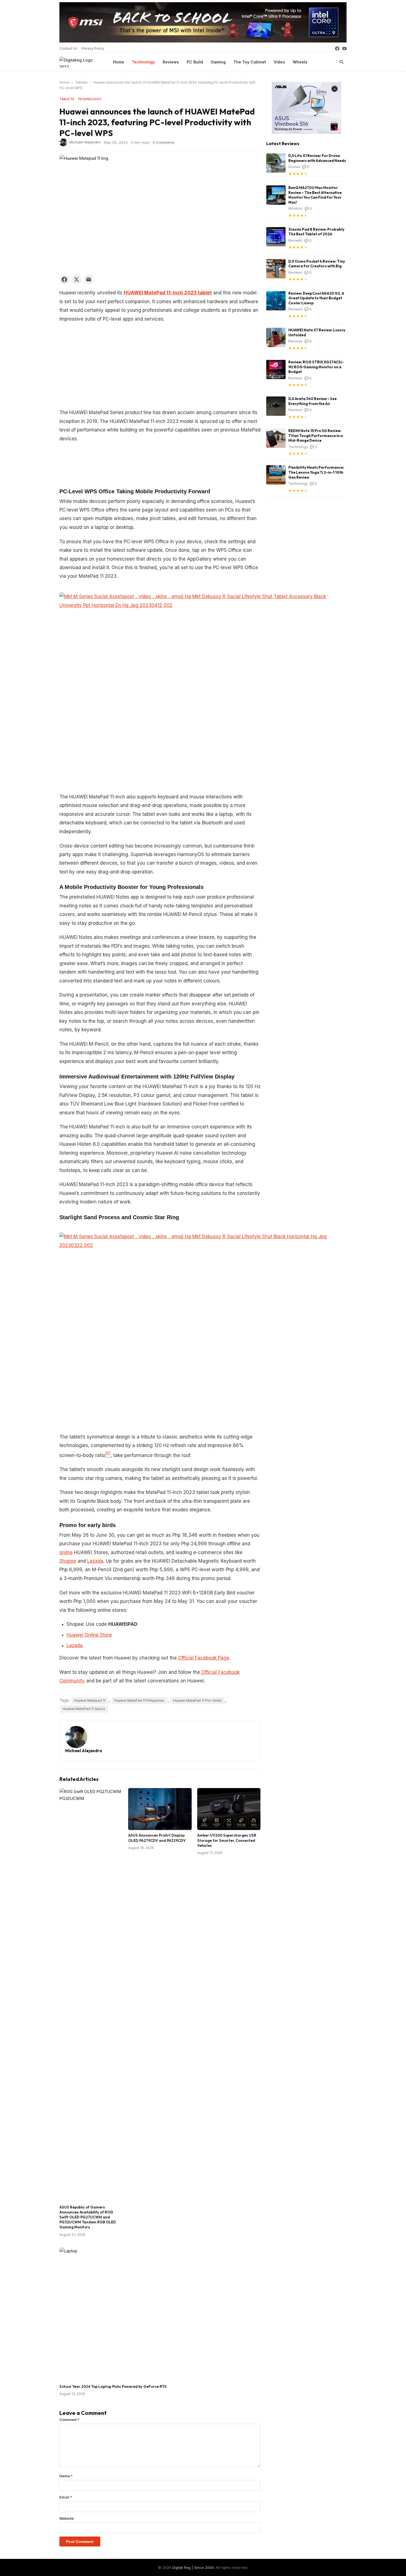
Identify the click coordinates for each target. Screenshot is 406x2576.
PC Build (195, 62)
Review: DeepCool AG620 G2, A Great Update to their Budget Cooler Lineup (316, 298)
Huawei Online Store (89, 1635)
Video (279, 62)
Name (66, 2476)
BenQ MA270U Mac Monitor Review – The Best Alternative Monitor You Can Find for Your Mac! (315, 195)
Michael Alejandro (85, 142)
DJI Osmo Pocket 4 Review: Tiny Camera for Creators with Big (317, 264)
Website (67, 2518)
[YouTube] (344, 49)
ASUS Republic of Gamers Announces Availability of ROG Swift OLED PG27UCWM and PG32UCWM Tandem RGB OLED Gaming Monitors (88, 2217)
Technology (143, 62)
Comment (69, 2420)
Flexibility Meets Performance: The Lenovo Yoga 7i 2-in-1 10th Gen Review (316, 472)
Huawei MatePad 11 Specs (84, 1709)
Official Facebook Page (204, 1658)
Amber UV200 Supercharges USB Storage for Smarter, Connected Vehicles (227, 1840)
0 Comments (164, 142)
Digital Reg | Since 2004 (193, 2567)
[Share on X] (77, 279)
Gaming (218, 62)
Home (118, 62)
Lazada (95, 1561)
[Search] (342, 62)
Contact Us (68, 48)
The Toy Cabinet (250, 62)
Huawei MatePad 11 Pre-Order (197, 1700)
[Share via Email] (89, 279)
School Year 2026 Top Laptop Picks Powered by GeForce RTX (113, 2386)
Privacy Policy (93, 48)
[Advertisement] (160, 367)
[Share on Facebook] (64, 279)
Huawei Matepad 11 (90, 1700)
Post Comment (80, 2542)
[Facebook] (337, 49)
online (66, 1552)
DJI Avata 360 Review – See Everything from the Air (313, 401)
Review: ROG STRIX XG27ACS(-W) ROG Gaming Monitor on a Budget (316, 367)
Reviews (171, 62)
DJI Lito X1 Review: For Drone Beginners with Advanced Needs (317, 158)
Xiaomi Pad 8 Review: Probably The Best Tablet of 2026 (316, 232)
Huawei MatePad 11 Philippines (139, 1700)
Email (66, 2497)
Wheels (300, 62)
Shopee (68, 1561)
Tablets (81, 82)
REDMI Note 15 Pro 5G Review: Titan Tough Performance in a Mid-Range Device (316, 435)
